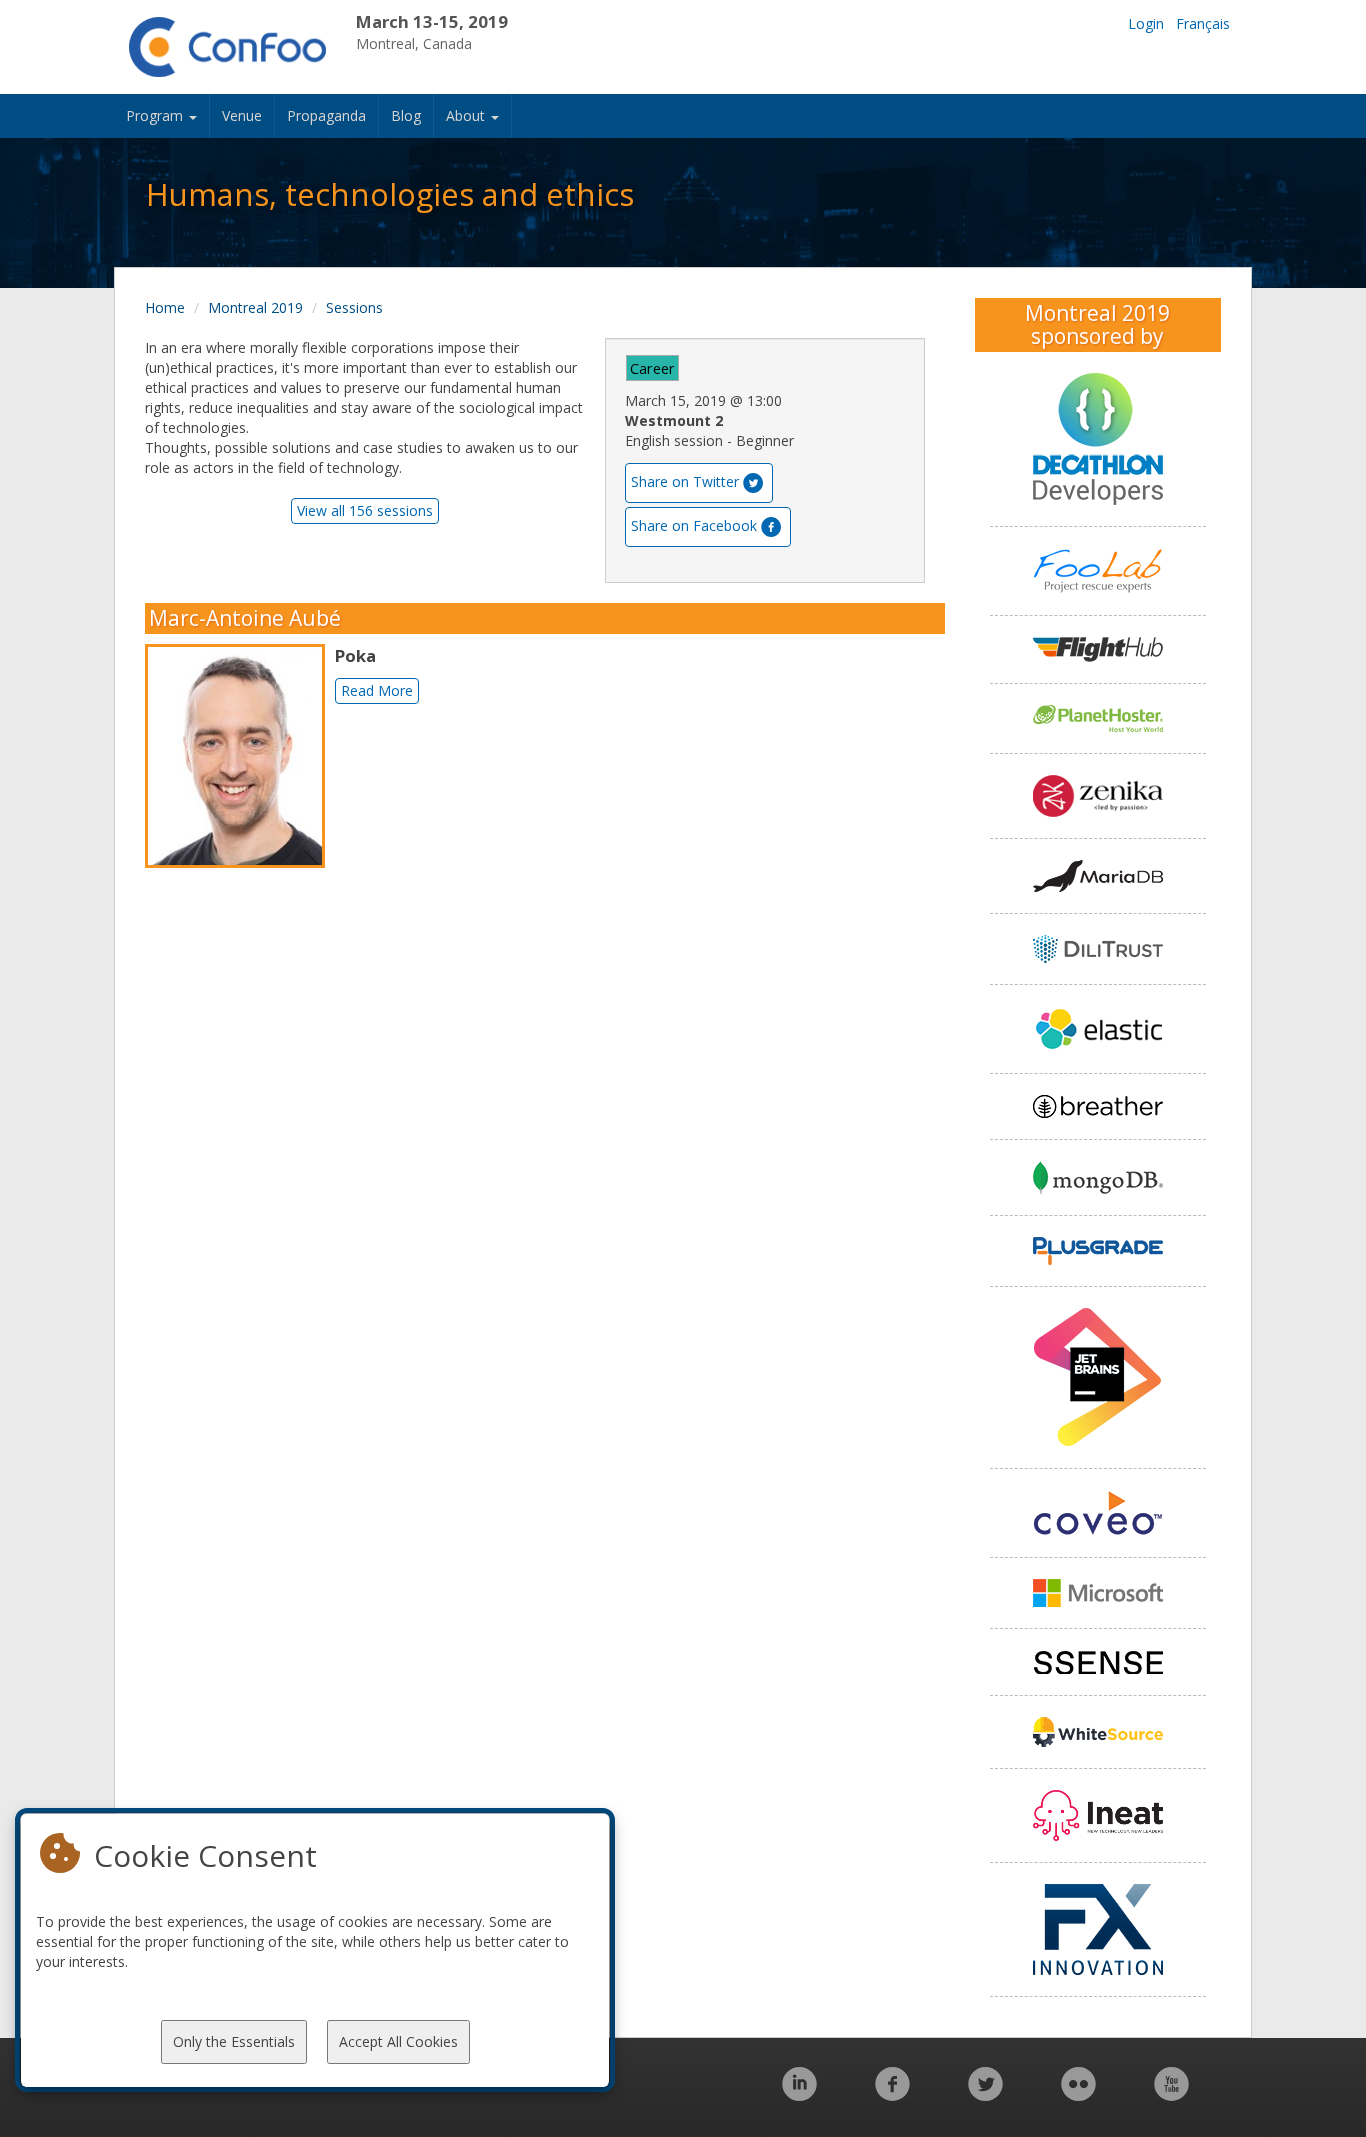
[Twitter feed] (985, 2094)
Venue (242, 115)
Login (1146, 23)
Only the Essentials (234, 2041)
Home (165, 307)
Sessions (354, 307)
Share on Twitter (685, 481)
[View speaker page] (240, 756)
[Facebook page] (892, 2094)
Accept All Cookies (398, 2041)
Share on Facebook (694, 525)
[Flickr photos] (1078, 2094)
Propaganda (326, 115)
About (467, 115)
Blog (406, 115)
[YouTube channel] (1171, 2094)
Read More (377, 690)
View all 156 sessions (365, 510)
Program (156, 115)
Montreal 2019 (255, 307)
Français (1203, 23)
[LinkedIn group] (799, 2094)
